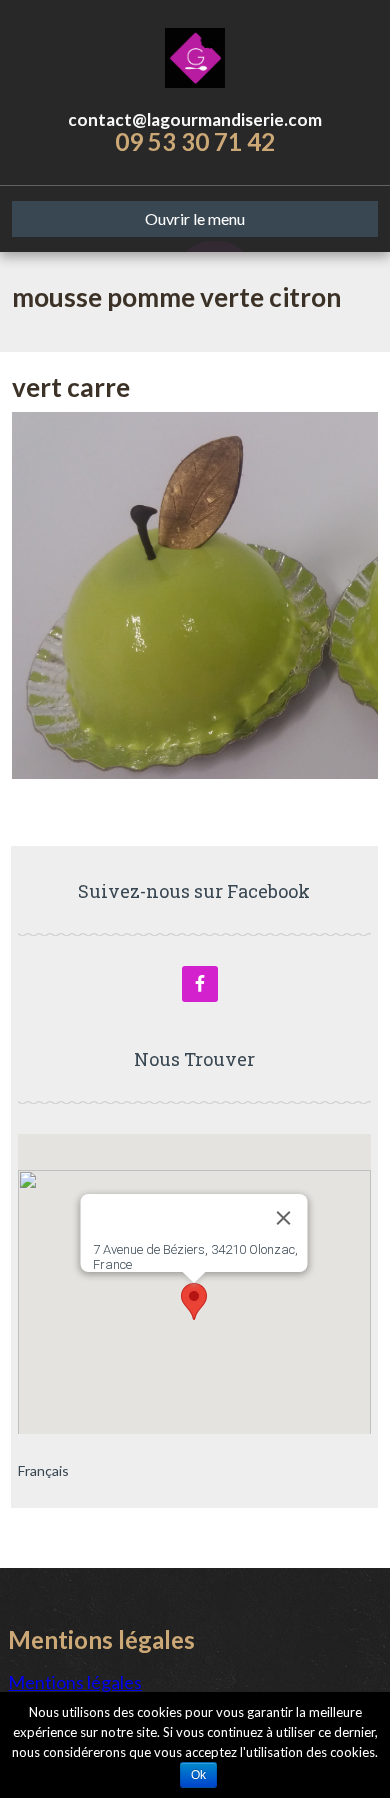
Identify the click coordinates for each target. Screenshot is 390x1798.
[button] (194, 1301)
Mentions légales (75, 1682)
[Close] (284, 1218)
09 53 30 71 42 (195, 141)
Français (43, 1470)
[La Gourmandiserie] (195, 55)
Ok (198, 1775)
